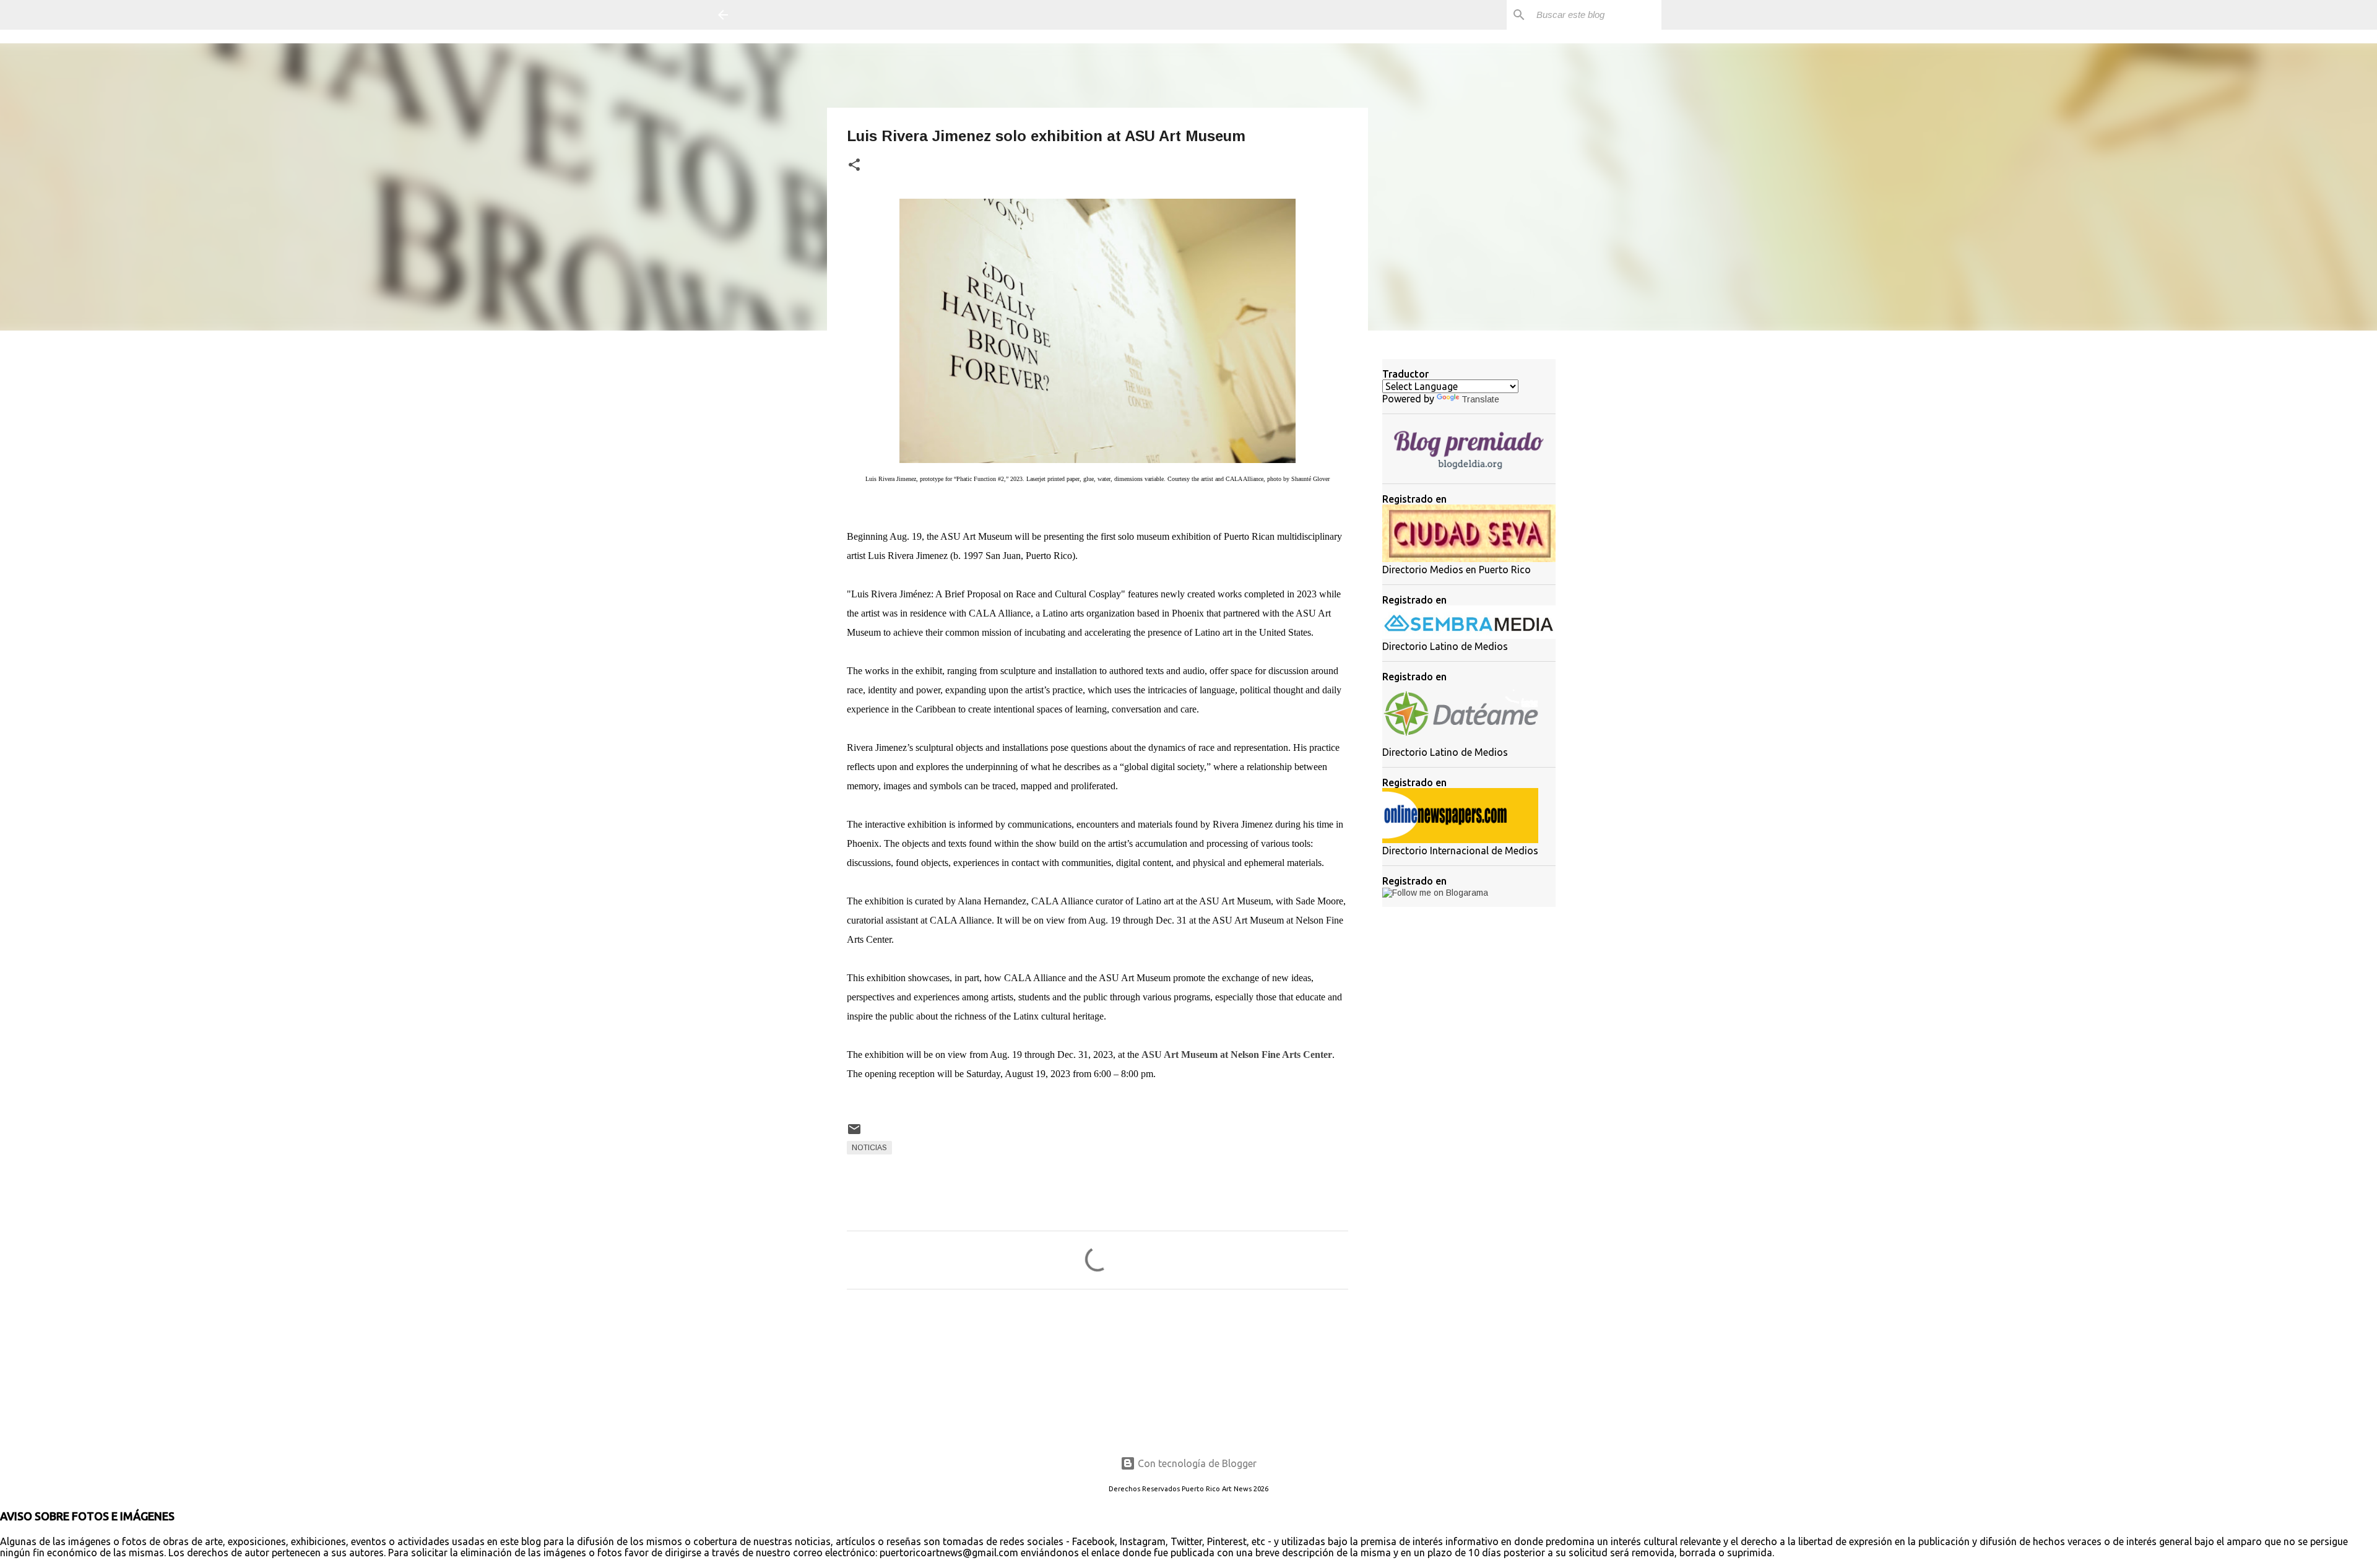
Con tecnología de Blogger (1196, 1463)
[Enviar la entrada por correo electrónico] (854, 1134)
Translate (1480, 399)
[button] (854, 166)
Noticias (869, 1148)
